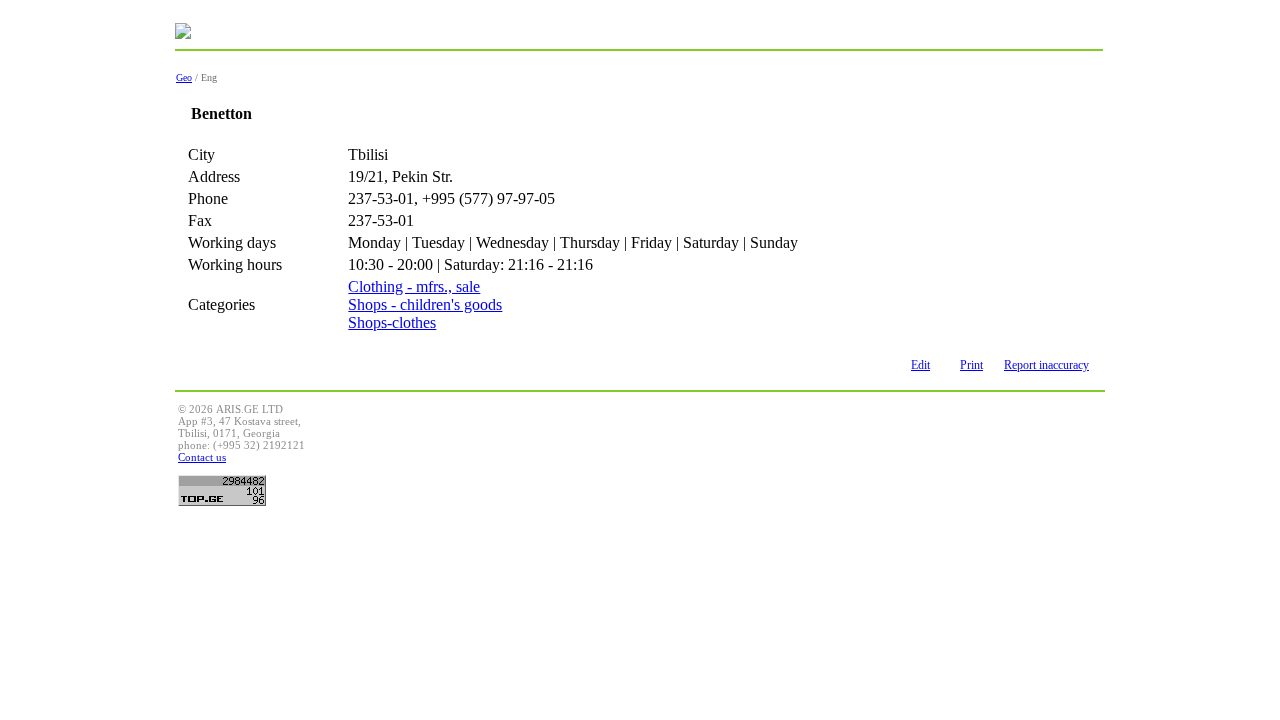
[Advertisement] (738, 448)
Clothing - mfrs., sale (414, 286)
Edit (920, 365)
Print (971, 365)
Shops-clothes (392, 322)
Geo (184, 77)
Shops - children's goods (425, 304)
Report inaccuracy (1046, 365)
